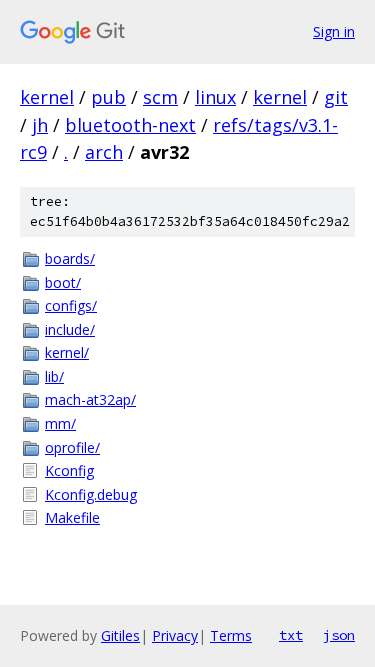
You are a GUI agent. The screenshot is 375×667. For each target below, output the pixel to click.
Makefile (72, 517)
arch (104, 152)
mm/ (60, 423)
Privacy (175, 635)
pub (108, 97)
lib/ (54, 376)
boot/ (63, 282)
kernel (47, 97)
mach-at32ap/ (90, 399)
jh (40, 125)
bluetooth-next (130, 125)
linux (215, 97)
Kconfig (69, 470)
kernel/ (67, 352)
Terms (231, 635)
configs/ (71, 305)
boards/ (70, 258)
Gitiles (120, 635)
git (336, 97)
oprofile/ (72, 447)
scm (160, 97)
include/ (70, 329)
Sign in (334, 31)
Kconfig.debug (91, 494)
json (339, 635)
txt (291, 635)
